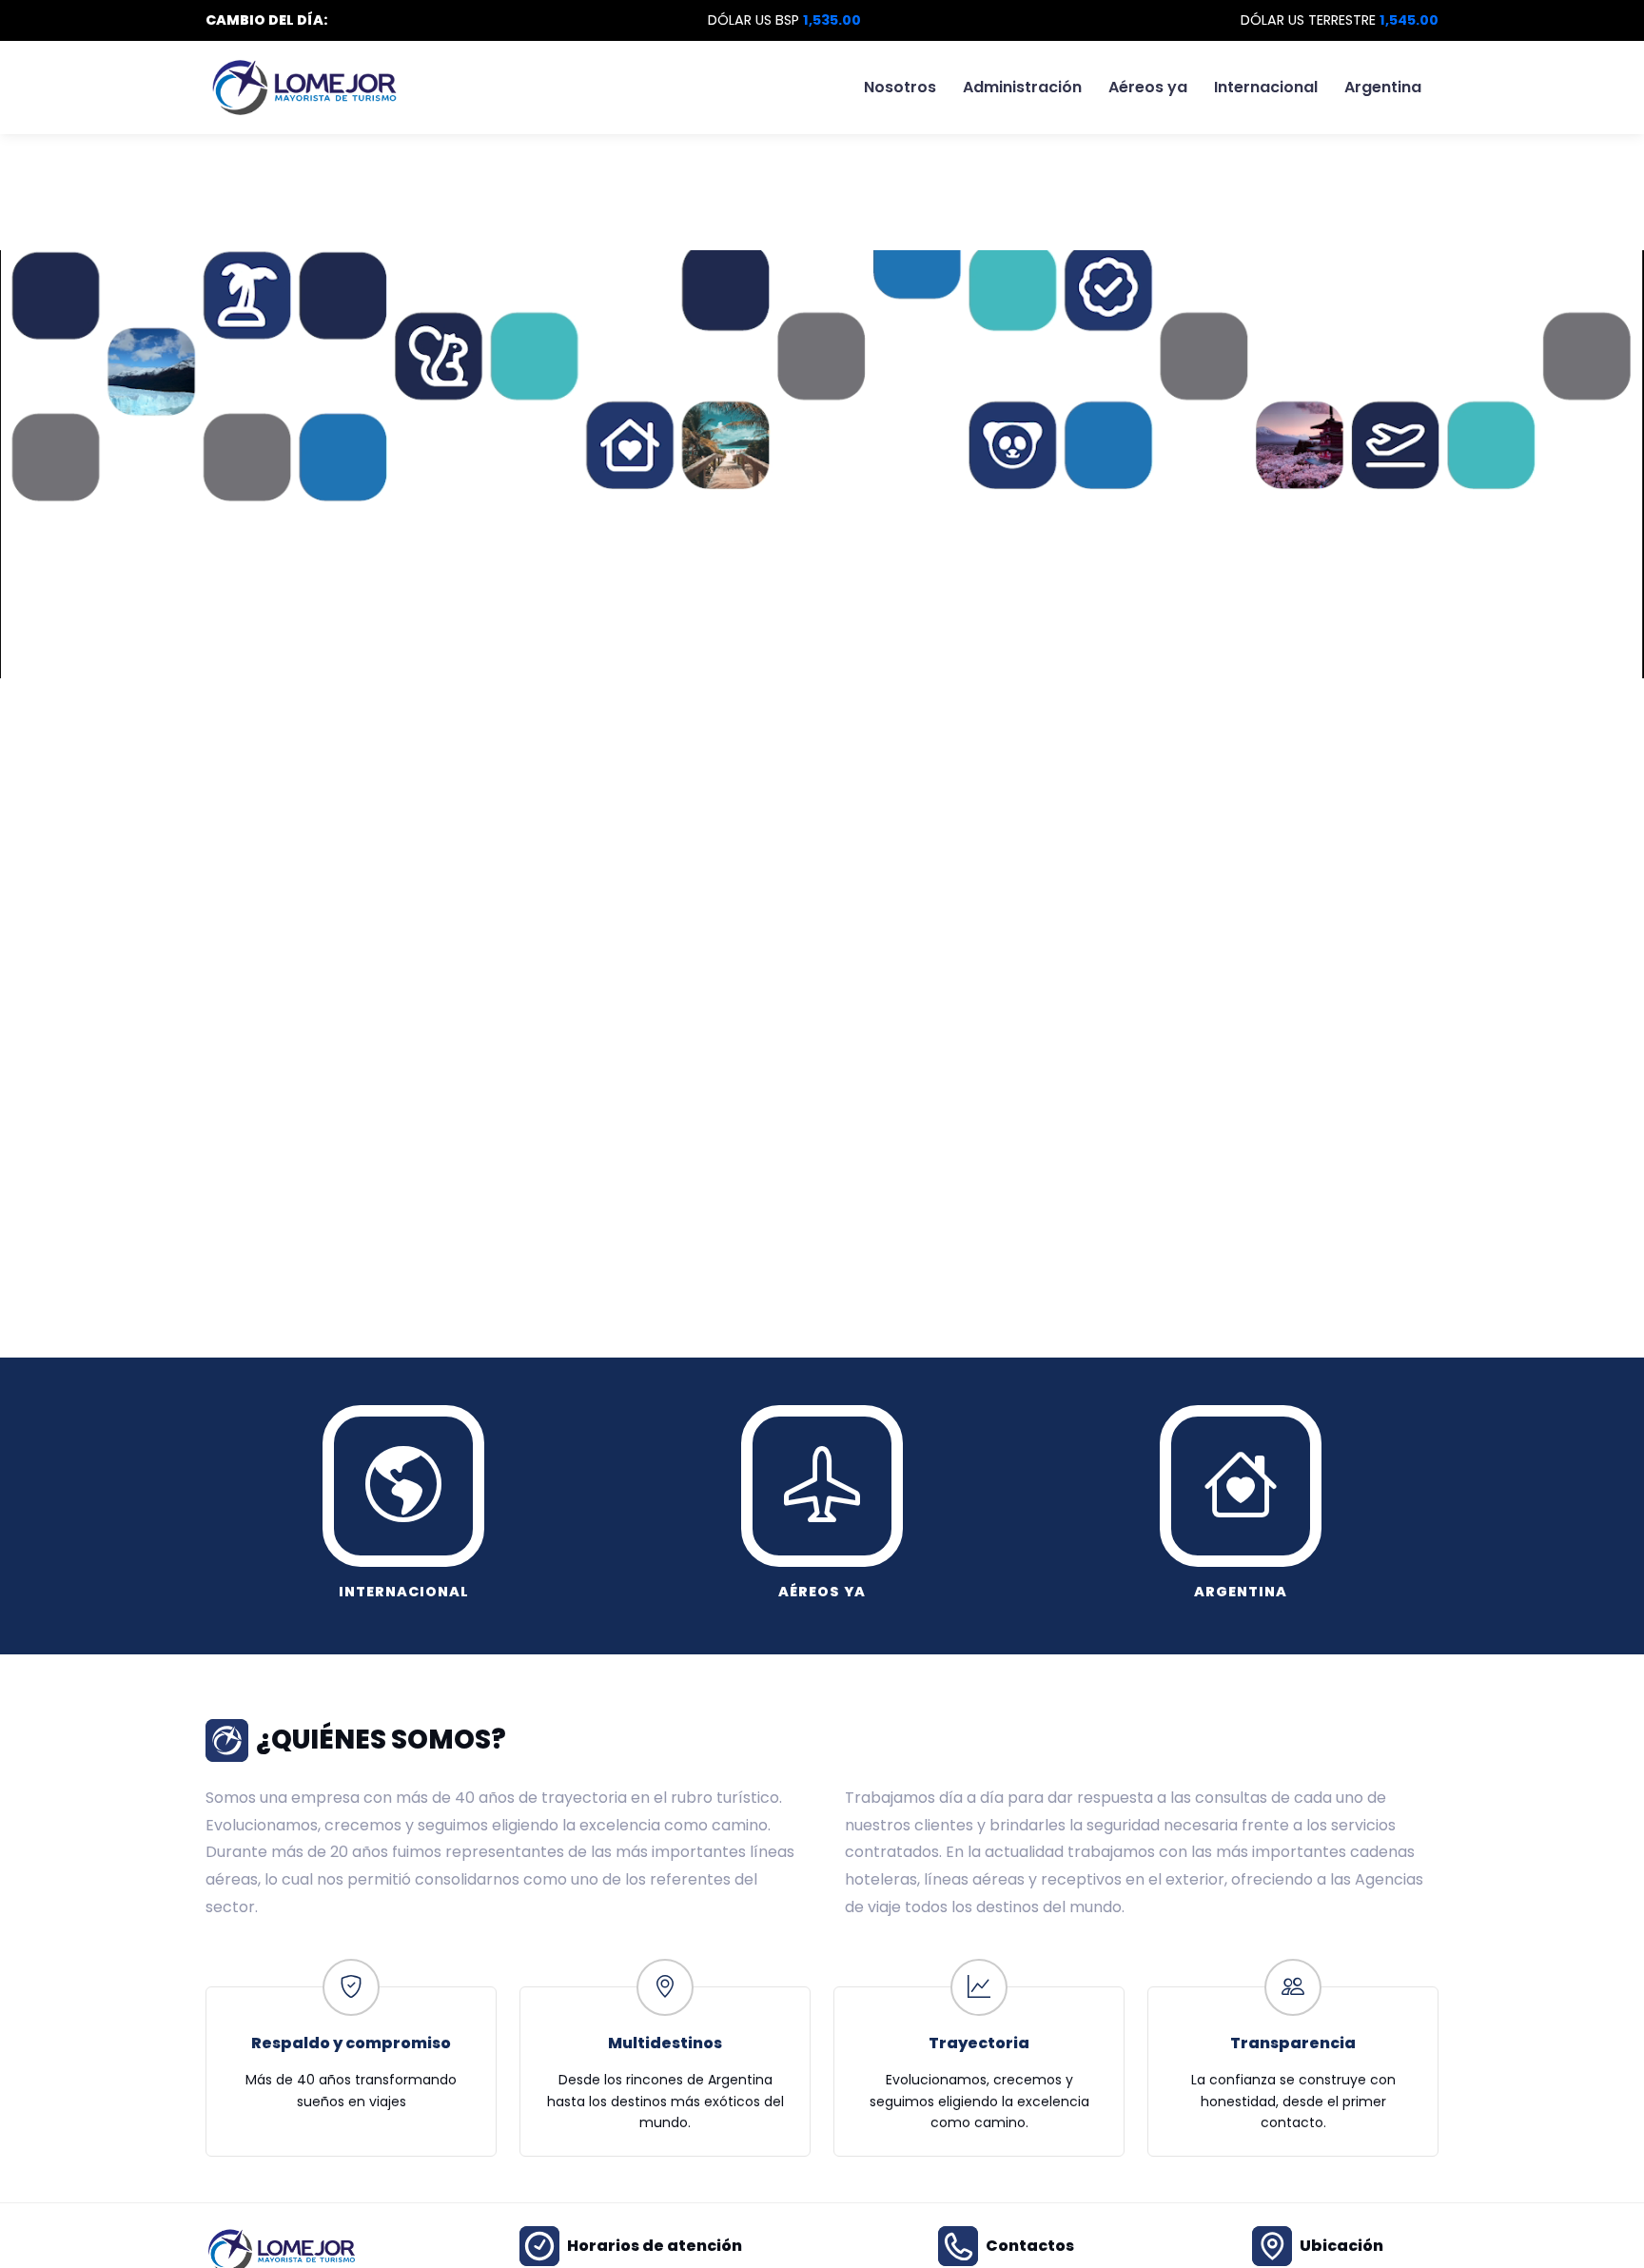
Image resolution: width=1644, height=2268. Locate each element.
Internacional (1266, 87)
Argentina (1383, 87)
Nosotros (900, 87)
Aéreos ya (1148, 87)
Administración (1022, 87)
